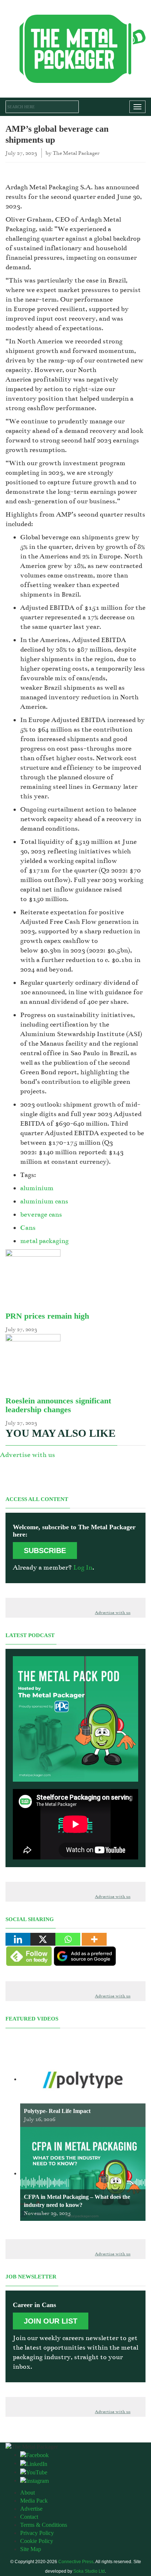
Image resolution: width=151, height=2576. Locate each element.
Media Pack (34, 2501)
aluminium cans (44, 1201)
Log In (83, 1567)
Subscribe (45, 1551)
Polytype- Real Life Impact (57, 2111)
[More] (94, 1939)
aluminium (37, 1188)
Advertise (31, 2509)
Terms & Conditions (44, 2525)
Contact (29, 2517)
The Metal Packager (76, 153)
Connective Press (76, 2562)
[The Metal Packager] (75, 48)
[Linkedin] (18, 1939)
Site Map (31, 2549)
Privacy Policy (37, 2533)
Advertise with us (27, 1455)
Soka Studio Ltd (89, 2571)
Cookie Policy (37, 2541)
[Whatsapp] (68, 1939)
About (27, 2493)
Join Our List (51, 2321)
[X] (43, 1939)
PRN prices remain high (47, 1316)
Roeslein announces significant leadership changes (58, 1405)
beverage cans (41, 1214)
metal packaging (44, 1241)
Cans (28, 1228)
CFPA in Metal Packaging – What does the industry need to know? (77, 2201)
